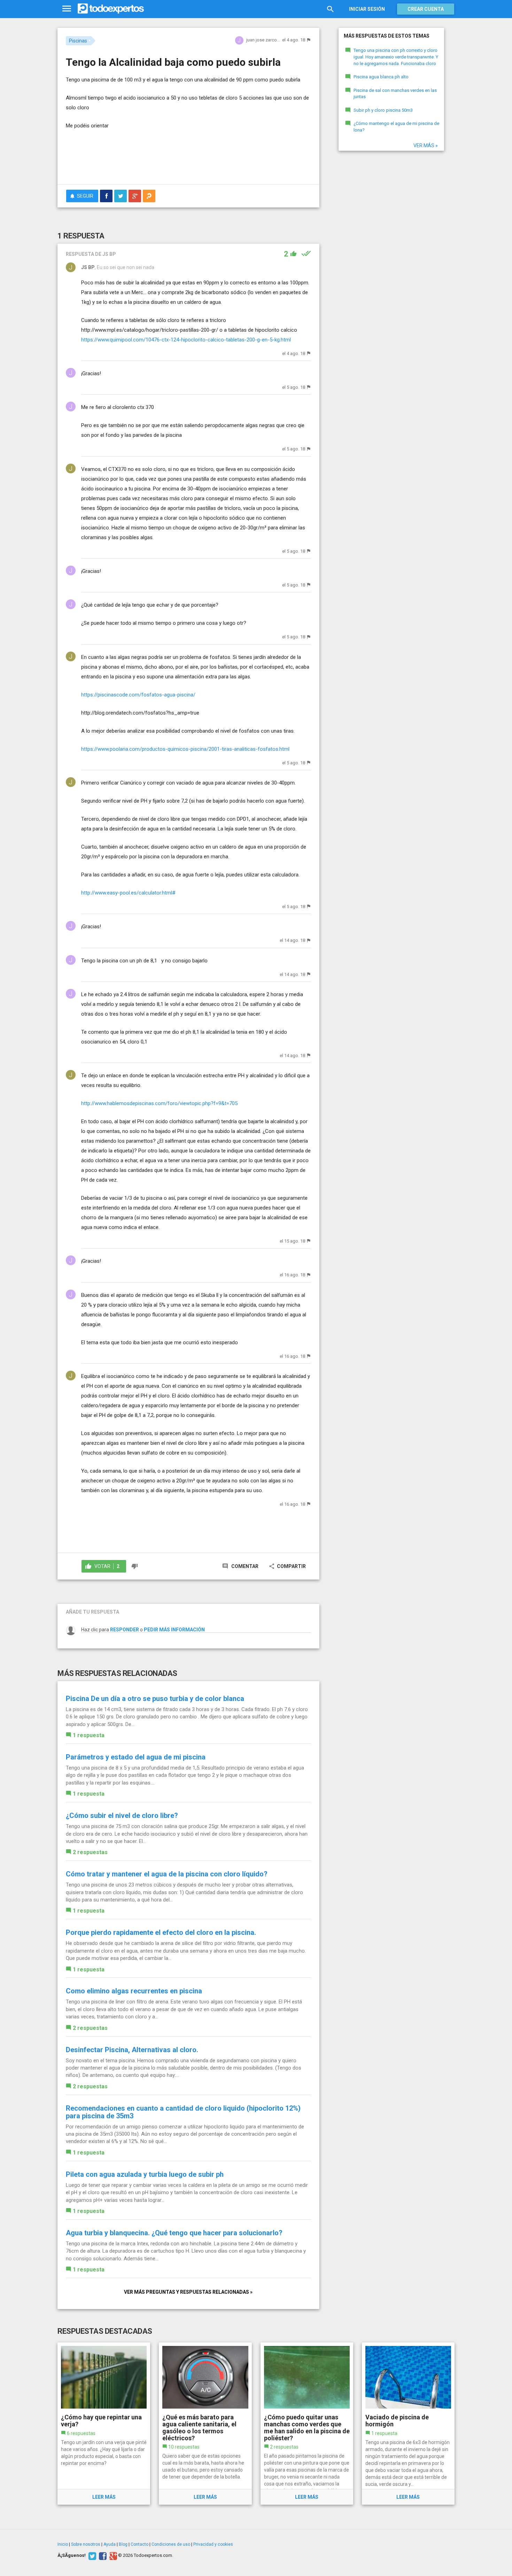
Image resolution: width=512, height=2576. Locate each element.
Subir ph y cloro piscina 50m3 (383, 110)
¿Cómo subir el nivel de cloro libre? (122, 1815)
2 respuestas (90, 1852)
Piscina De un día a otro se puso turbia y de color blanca (155, 1699)
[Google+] (112, 2555)
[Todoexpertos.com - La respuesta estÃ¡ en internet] (111, 9)
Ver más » (426, 145)
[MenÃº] (67, 9)
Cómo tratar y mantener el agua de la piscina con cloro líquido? (167, 1874)
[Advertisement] (188, 160)
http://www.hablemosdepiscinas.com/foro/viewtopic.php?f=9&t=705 (159, 1103)
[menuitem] (106, 196)
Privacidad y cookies (213, 2544)
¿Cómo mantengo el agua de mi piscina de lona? (396, 127)
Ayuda (110, 2544)
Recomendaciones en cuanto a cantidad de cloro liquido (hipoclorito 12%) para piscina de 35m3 (183, 2112)
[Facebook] (102, 2555)
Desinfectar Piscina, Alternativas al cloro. (132, 2050)
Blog (123, 2544)
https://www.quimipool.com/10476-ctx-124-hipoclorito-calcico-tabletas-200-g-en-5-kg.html (186, 340)
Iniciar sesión (367, 9)
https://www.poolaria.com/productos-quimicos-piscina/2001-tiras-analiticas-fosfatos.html (185, 749)
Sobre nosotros (86, 2544)
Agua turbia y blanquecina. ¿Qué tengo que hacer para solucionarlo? (174, 2233)
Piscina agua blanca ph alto (381, 77)
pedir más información (174, 1630)
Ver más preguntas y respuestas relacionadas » (188, 2292)
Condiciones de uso (171, 2544)
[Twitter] (91, 2555)
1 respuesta (89, 1735)
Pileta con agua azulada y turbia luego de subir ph (145, 2174)
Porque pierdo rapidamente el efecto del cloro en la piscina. (161, 1932)
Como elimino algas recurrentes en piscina (134, 1991)
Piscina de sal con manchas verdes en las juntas (395, 94)
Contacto (139, 2544)
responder (125, 1630)
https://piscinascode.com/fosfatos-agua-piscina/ (138, 695)
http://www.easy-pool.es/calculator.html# (128, 893)
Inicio (63, 2544)
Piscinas (78, 41)
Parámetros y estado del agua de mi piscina (136, 1757)
